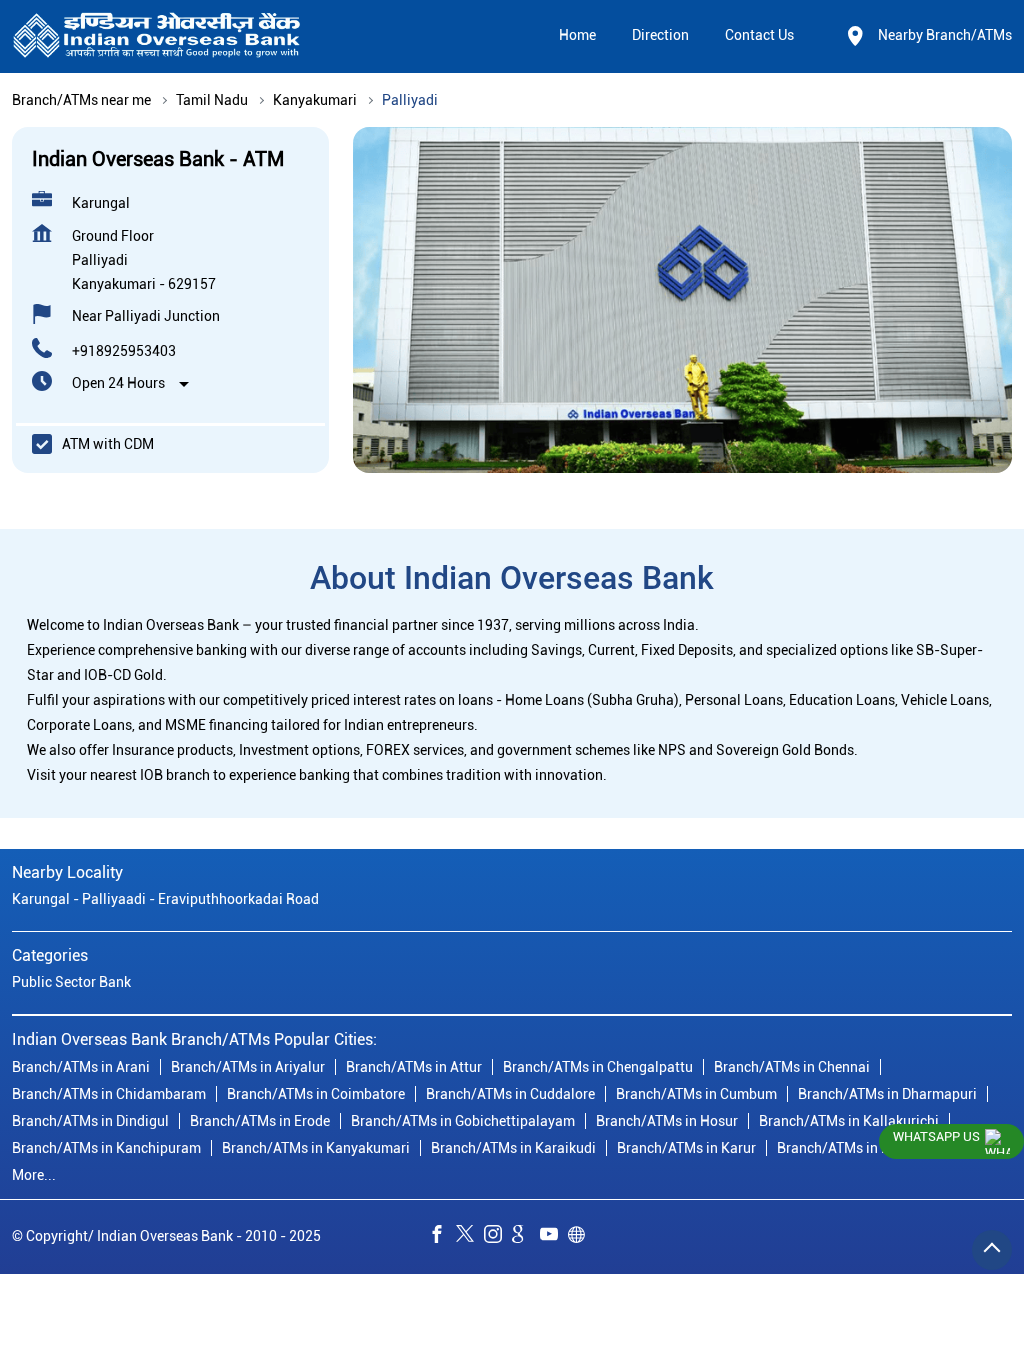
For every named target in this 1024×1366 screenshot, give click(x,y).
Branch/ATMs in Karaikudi (513, 1147)
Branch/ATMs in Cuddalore (510, 1093)
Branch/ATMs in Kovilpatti (860, 1147)
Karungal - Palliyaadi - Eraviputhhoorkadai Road (165, 899)
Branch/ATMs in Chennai (792, 1066)
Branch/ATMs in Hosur (667, 1120)
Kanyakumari (315, 100)
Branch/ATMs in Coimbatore (316, 1093)
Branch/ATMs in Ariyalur (248, 1066)
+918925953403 (124, 351)
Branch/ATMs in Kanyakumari (316, 1147)
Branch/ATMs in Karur (686, 1147)
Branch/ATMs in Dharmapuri (887, 1093)
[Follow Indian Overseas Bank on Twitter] (470, 1237)
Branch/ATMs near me (81, 100)
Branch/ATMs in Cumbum (696, 1093)
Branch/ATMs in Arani (81, 1066)
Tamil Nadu (212, 100)
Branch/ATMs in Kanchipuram (106, 1147)
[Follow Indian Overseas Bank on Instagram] (498, 1237)
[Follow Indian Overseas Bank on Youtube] (554, 1237)
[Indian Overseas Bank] (157, 36)
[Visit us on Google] (526, 1237)
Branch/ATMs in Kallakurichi (849, 1120)
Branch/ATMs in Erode (260, 1120)
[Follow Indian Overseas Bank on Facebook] (442, 1237)
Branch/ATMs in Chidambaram (109, 1093)
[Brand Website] (582, 1237)
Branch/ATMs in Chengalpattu (598, 1066)
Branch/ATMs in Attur (414, 1066)
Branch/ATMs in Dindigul (90, 1120)
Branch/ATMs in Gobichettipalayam (463, 1120)
